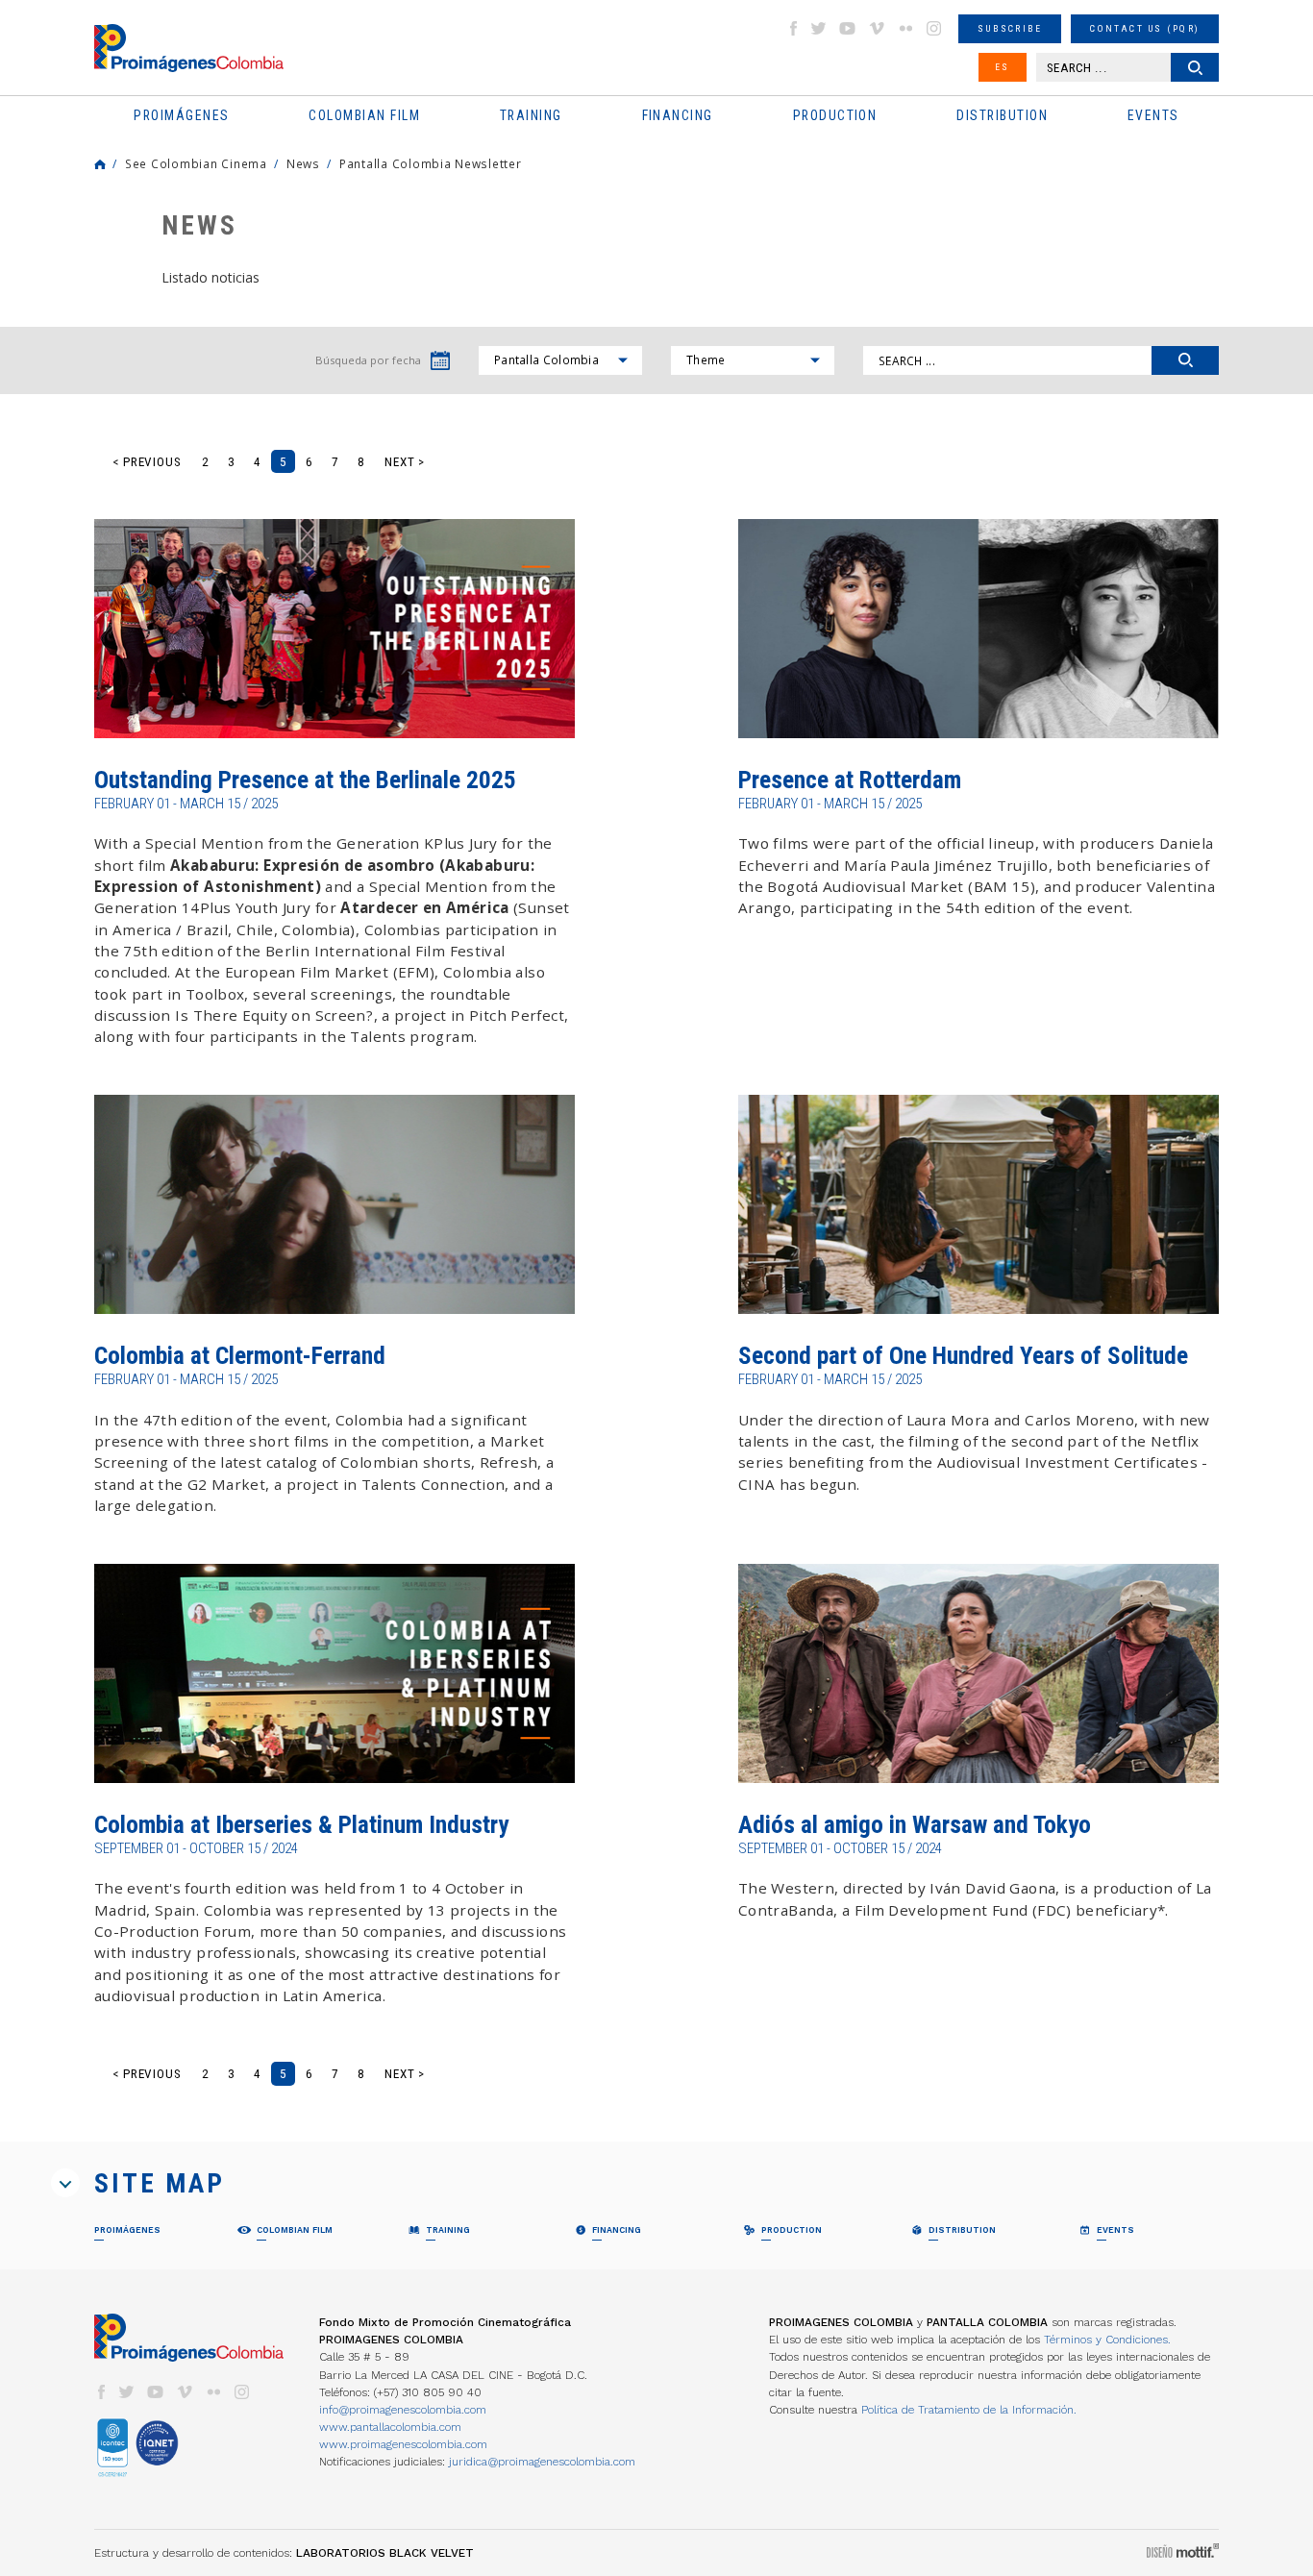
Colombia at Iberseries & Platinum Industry (301, 1825)
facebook (793, 28)
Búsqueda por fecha (368, 360)
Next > (405, 462)
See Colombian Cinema (196, 163)
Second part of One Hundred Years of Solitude (963, 1356)
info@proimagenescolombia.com (403, 2410)
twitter (819, 28)
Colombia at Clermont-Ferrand (240, 1356)
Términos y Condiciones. (1107, 2340)
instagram (934, 28)
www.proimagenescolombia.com (403, 2444)
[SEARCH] (1185, 360)
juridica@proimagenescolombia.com (542, 2462)
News (303, 163)
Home (100, 164)
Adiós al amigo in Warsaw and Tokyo (915, 1825)
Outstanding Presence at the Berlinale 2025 (305, 780)
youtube (848, 28)
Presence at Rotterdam (850, 780)
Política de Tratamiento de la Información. (969, 2410)
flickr (905, 28)
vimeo (877, 28)
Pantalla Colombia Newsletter (431, 163)
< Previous (147, 462)
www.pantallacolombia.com (390, 2427)
